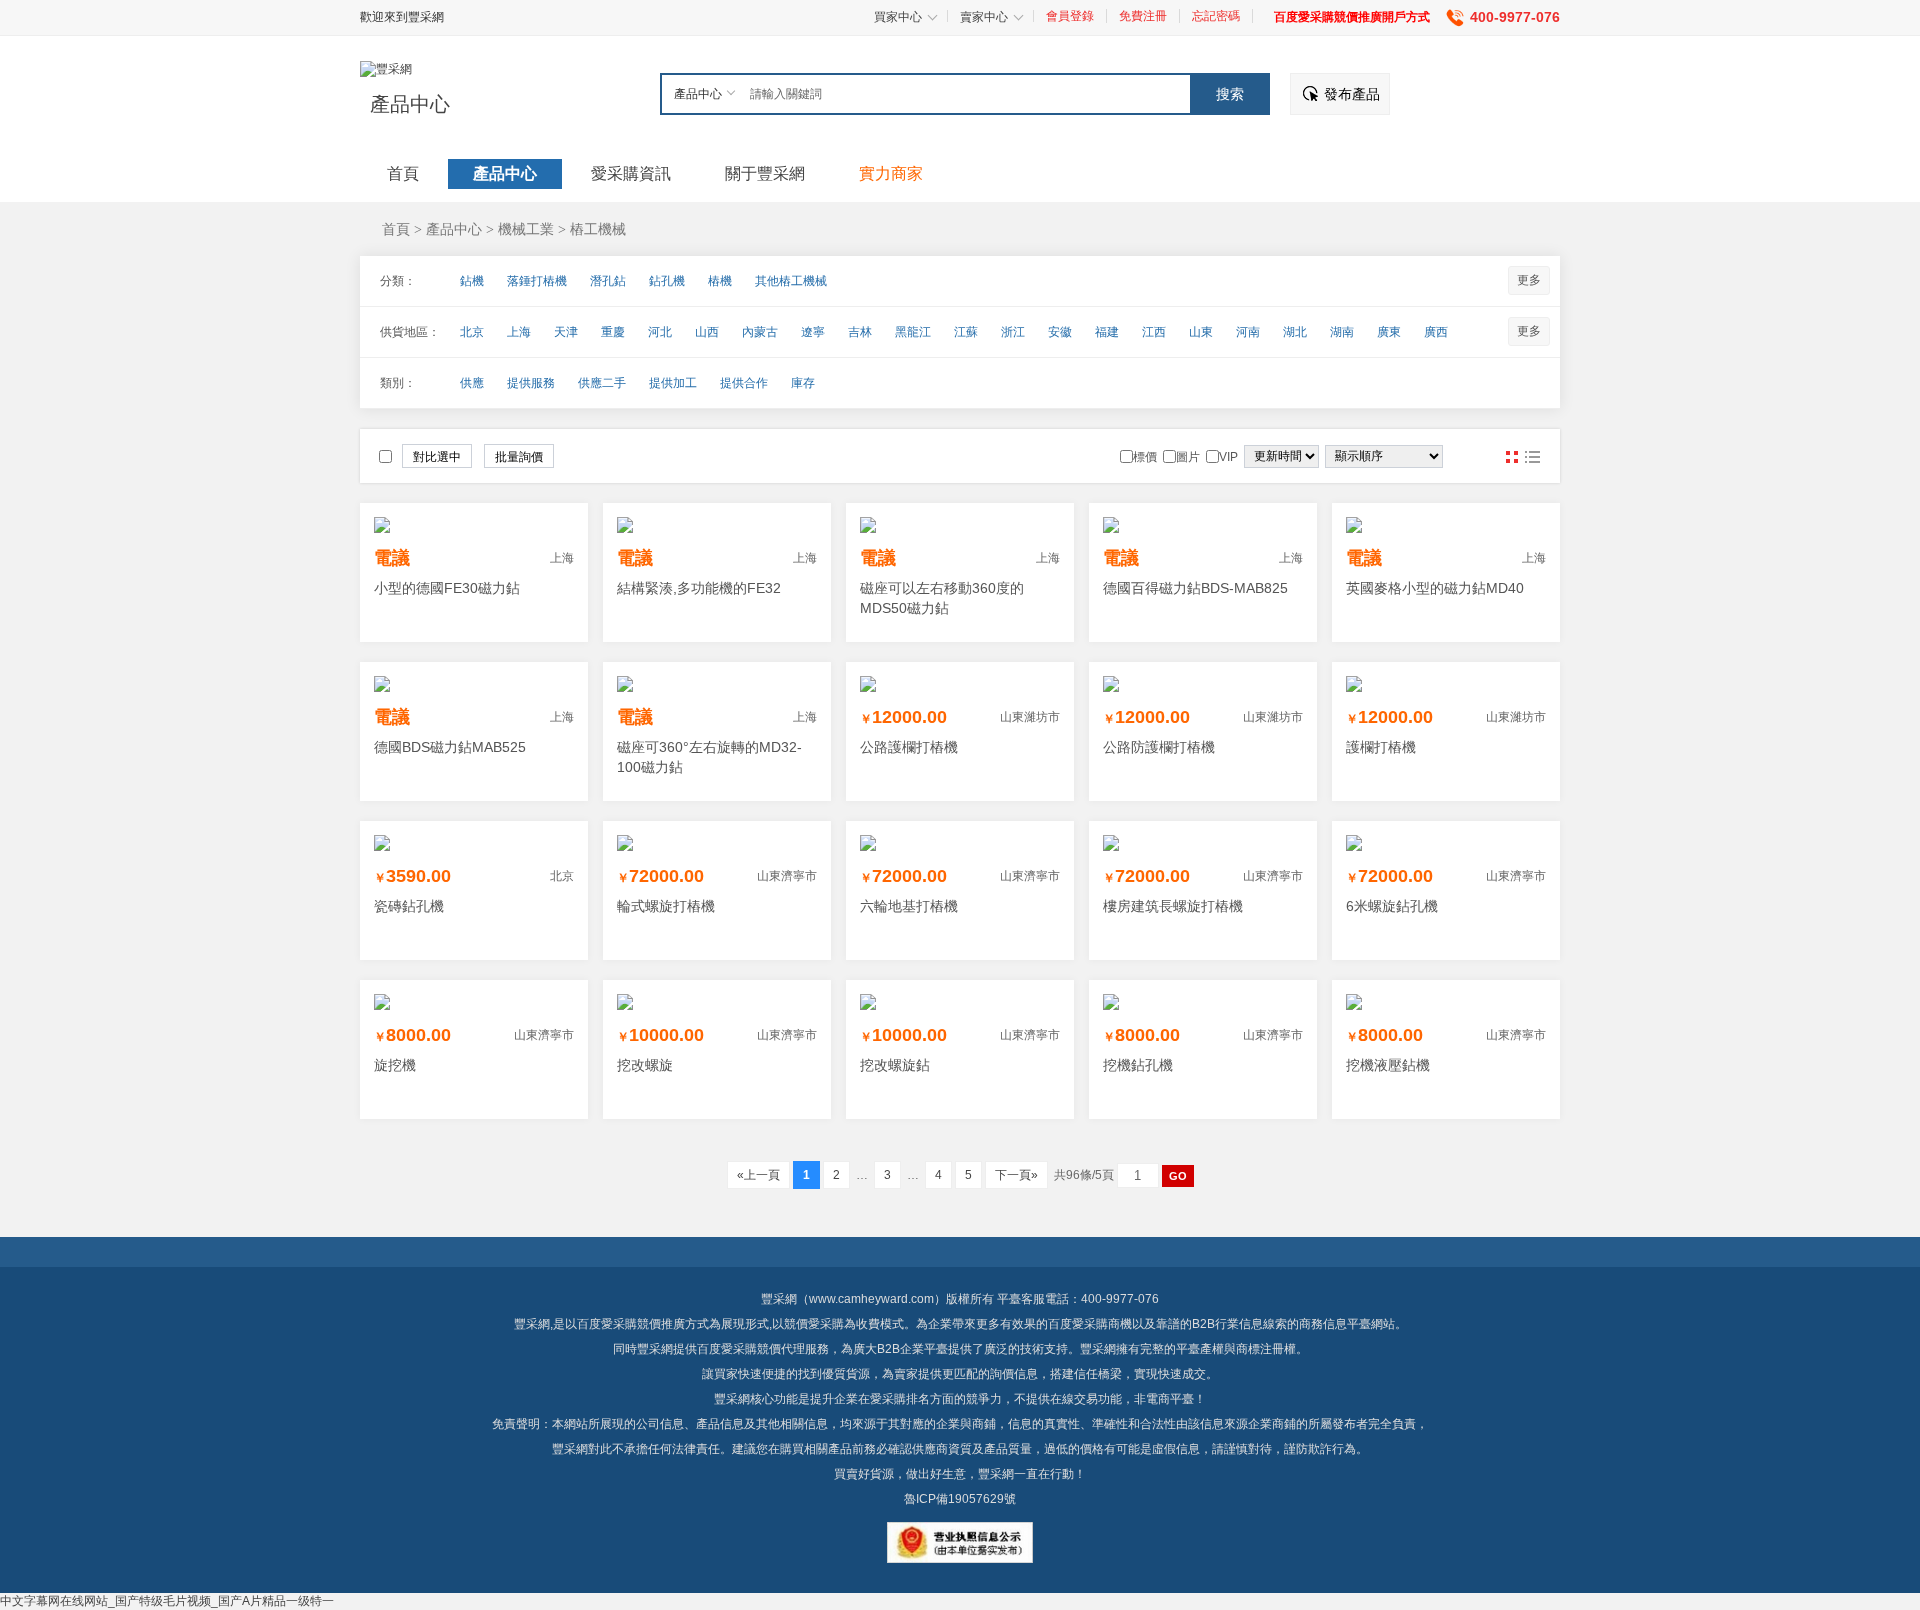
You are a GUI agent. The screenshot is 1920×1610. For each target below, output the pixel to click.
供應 (472, 383)
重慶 (613, 332)
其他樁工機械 (791, 281)
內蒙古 (760, 332)
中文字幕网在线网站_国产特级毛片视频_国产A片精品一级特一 (167, 1601)
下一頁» (1016, 1175)
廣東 (1389, 332)
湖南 (1342, 332)
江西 (1154, 332)
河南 (1248, 332)
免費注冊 (1143, 16)
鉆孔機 (667, 281)
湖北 (1295, 332)
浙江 (1013, 332)
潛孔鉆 (608, 281)
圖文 (1532, 457)
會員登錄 (1070, 16)
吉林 (860, 332)
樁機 (720, 281)
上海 (519, 332)
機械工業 (526, 229)
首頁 (396, 229)
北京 (472, 332)
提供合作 (744, 383)
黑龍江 (913, 332)
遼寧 (813, 332)
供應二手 (602, 383)
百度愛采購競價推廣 (631, 1324)
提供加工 (673, 383)
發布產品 (1352, 94)
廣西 (1436, 332)
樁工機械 (598, 229)
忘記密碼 (1216, 16)
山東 (1201, 332)
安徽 (1060, 332)
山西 (707, 332)
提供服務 (531, 383)
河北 (660, 332)
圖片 (1512, 457)
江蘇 (966, 332)
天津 (566, 332)
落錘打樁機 (537, 281)
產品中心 (410, 104)
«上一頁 (758, 1175)
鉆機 (472, 281)
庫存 (803, 383)
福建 (1107, 332)
